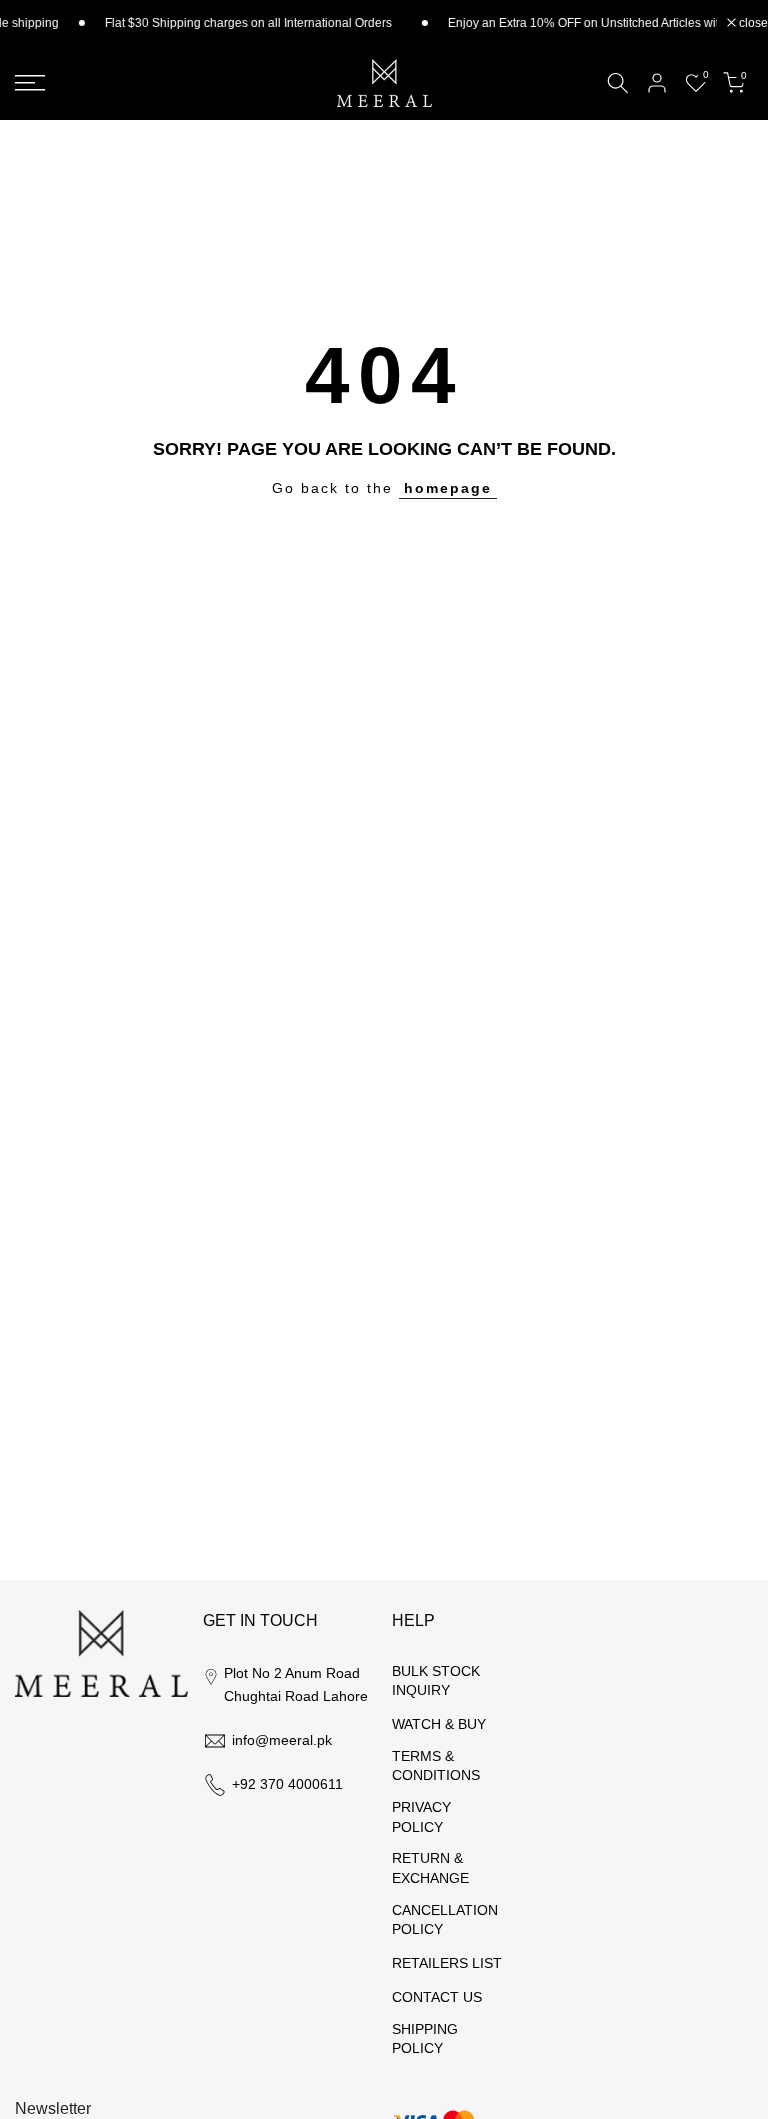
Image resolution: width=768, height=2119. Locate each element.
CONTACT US (437, 1997)
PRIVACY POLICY (421, 1817)
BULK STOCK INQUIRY (436, 1681)
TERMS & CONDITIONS (436, 1766)
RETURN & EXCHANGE (430, 1868)
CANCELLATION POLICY (445, 1920)
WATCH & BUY (439, 1724)
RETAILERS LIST (447, 1963)
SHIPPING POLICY (425, 2039)
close (752, 23)
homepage (448, 488)
